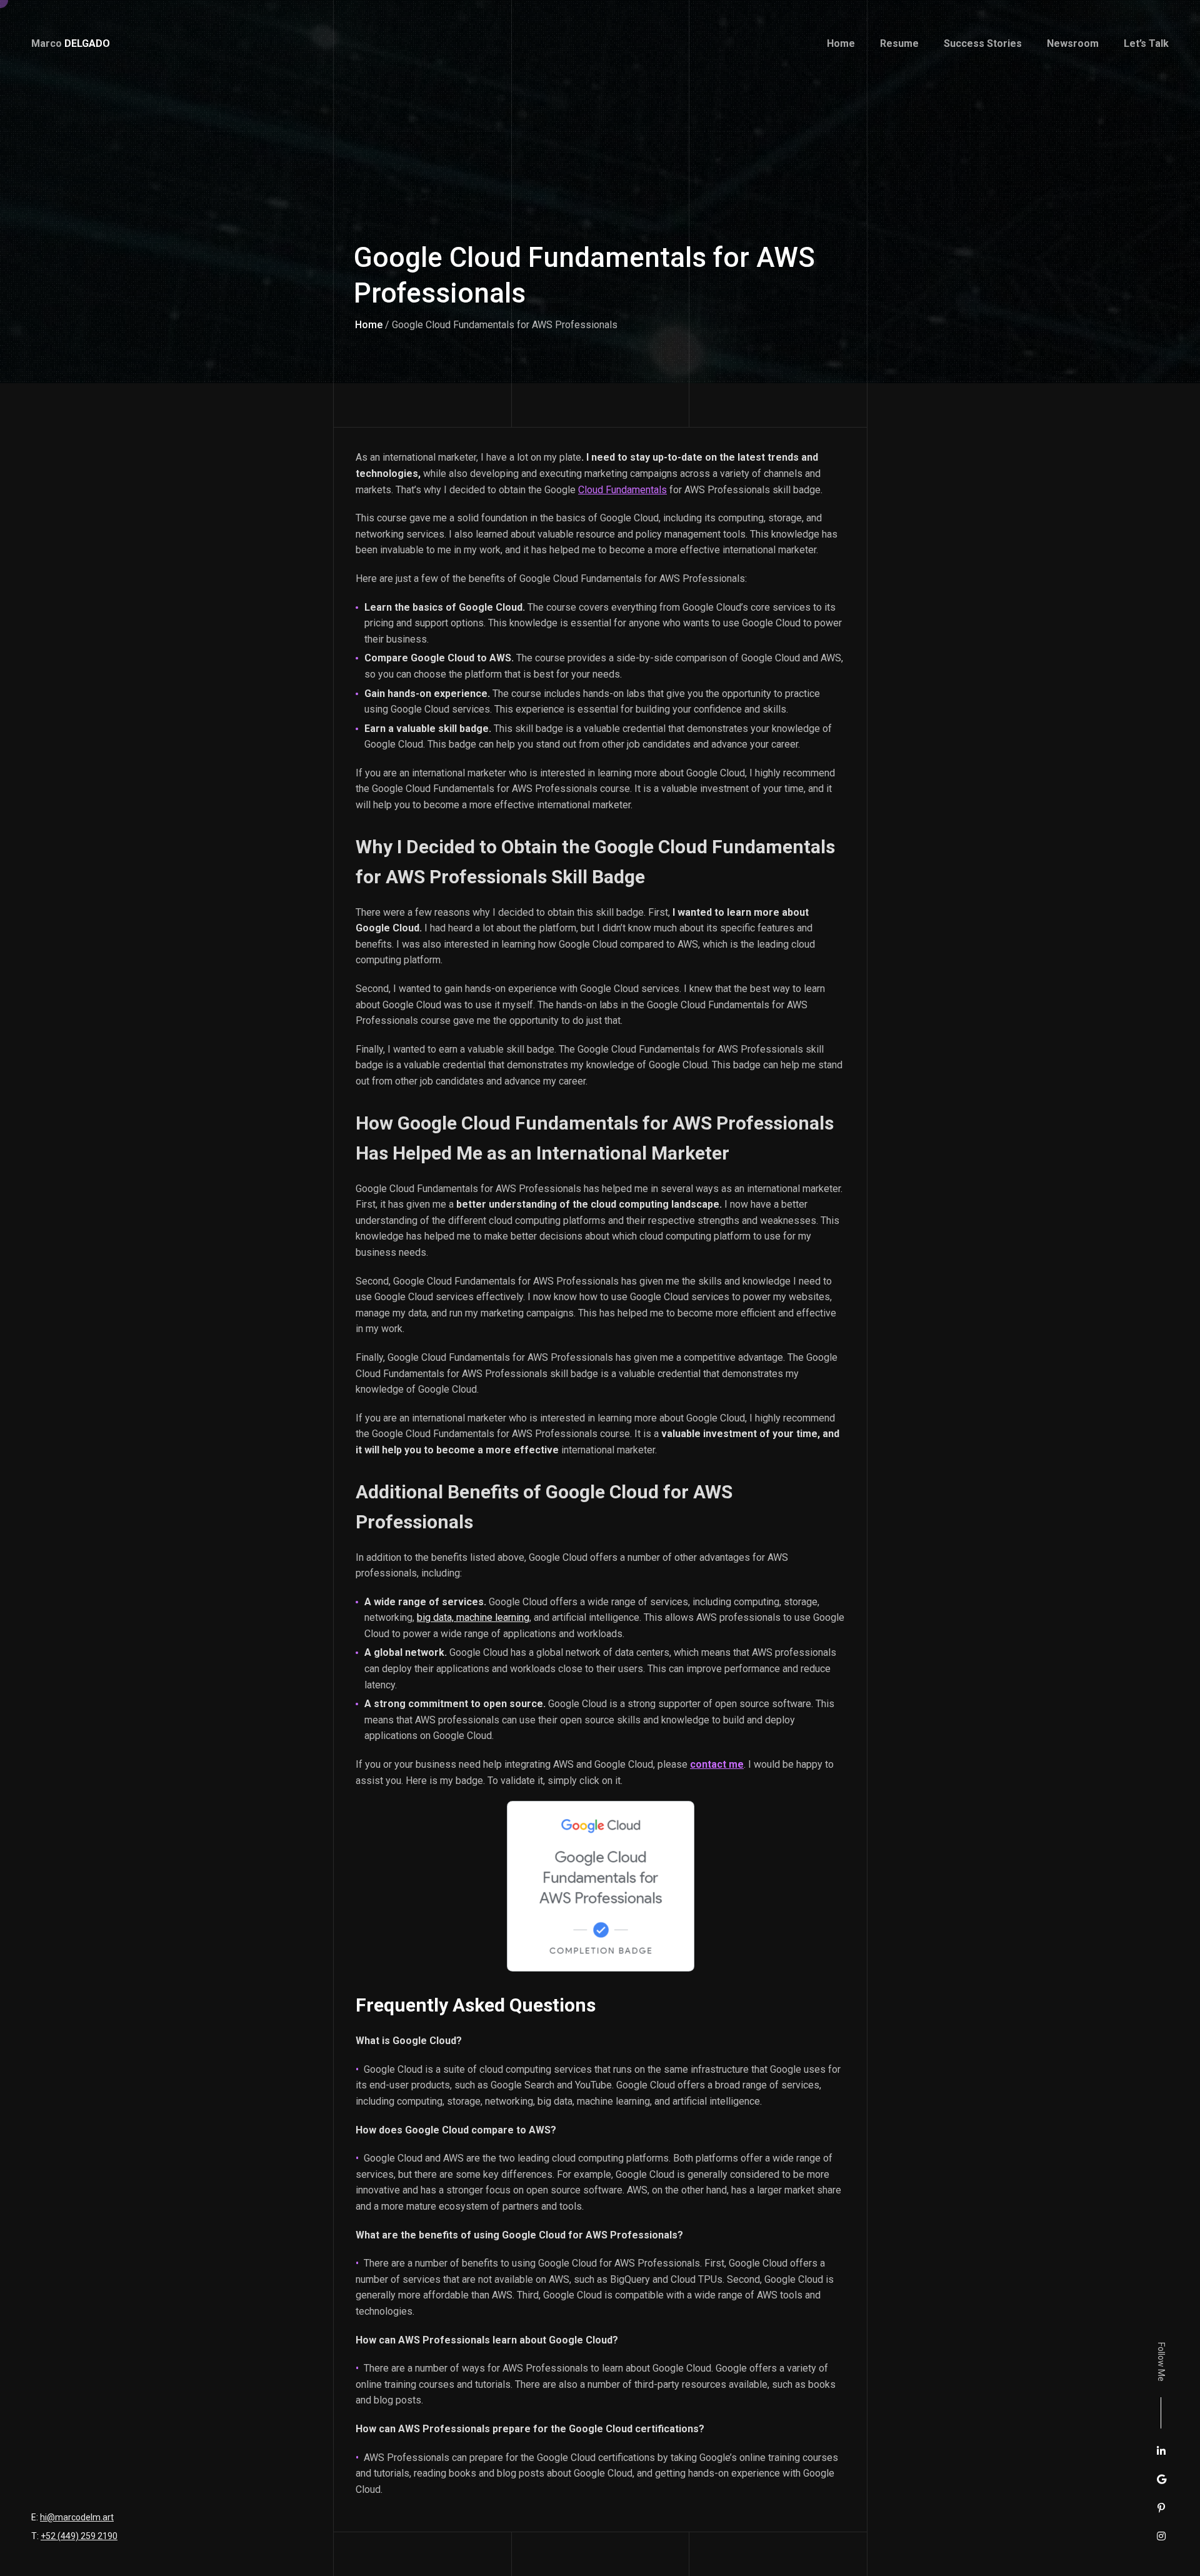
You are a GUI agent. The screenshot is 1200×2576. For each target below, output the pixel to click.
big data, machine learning (473, 1617)
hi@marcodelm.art (77, 2517)
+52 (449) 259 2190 (79, 2536)
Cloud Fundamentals (622, 490)
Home (369, 325)
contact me (717, 1764)
